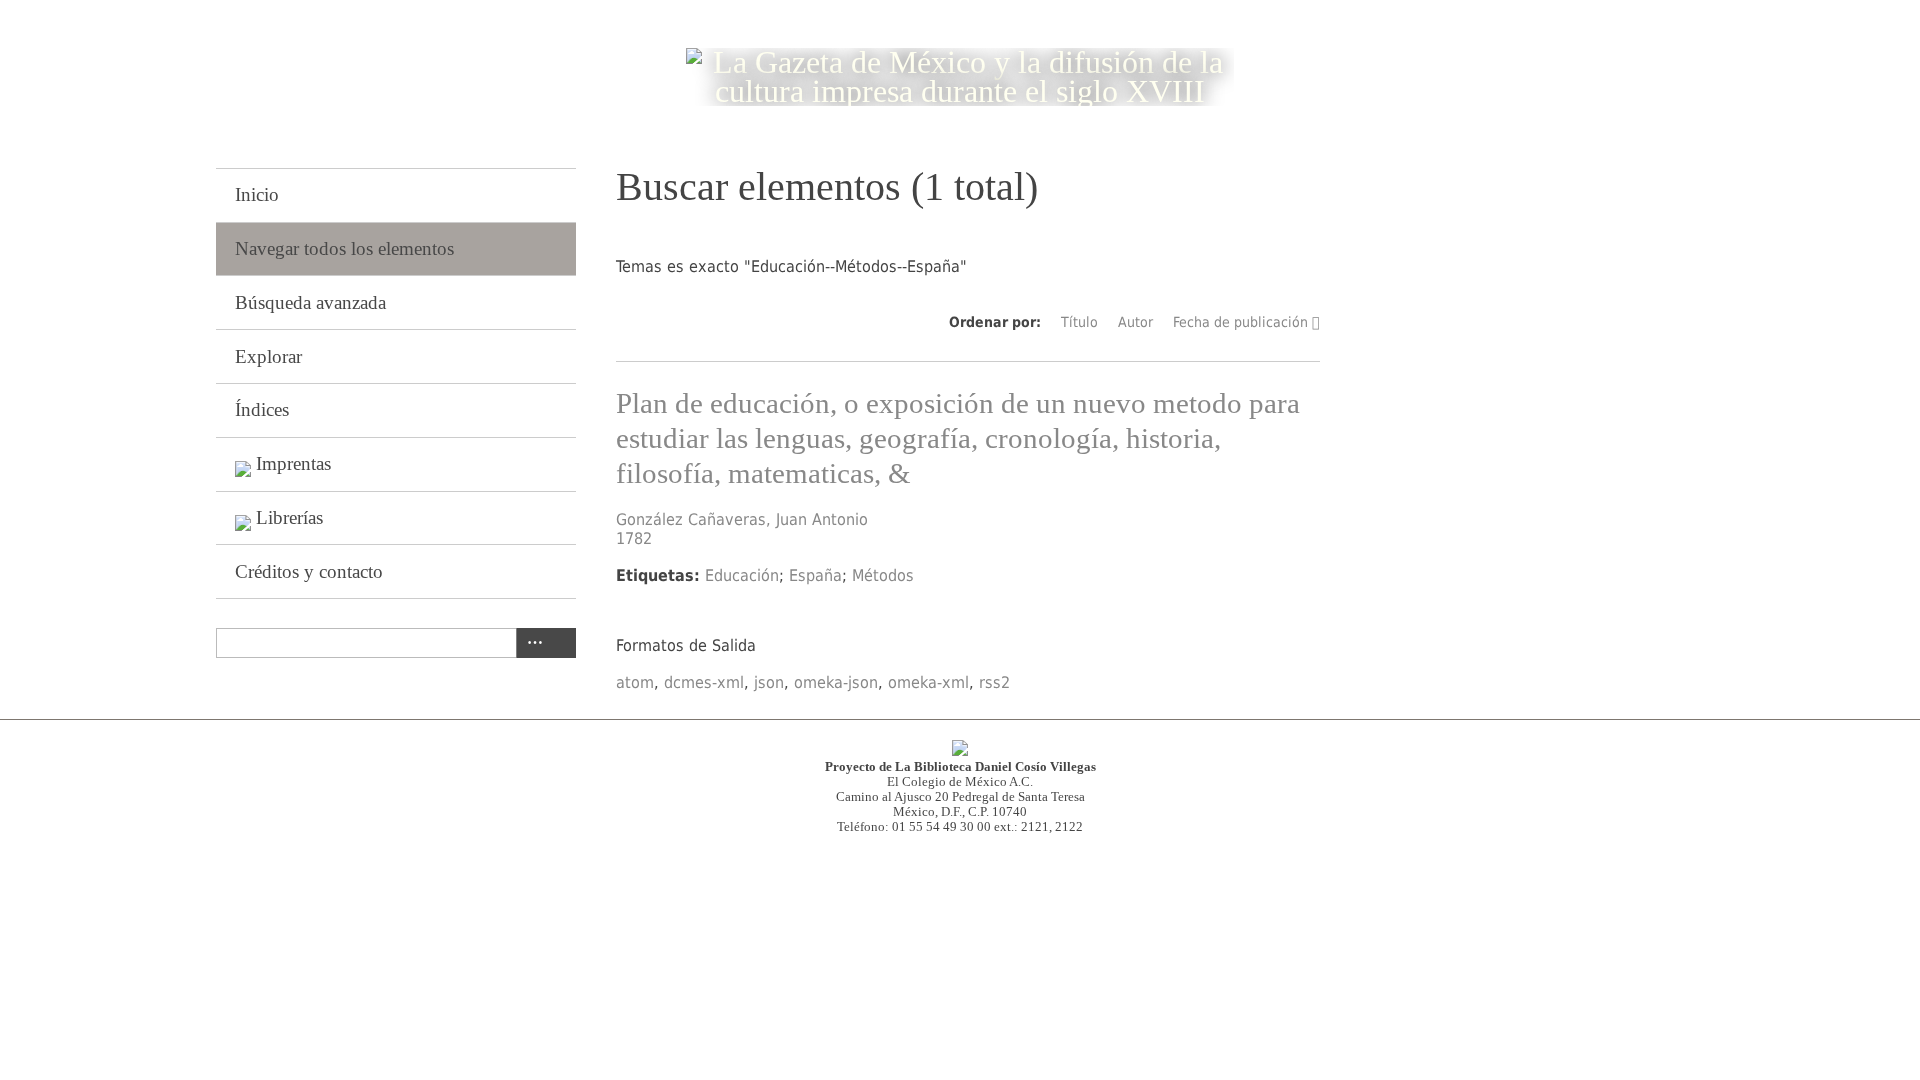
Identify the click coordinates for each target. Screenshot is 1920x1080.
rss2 (994, 682)
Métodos (883, 575)
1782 (634, 538)
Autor (1135, 322)
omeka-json (836, 682)
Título (1079, 322)
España (815, 575)
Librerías (289, 517)
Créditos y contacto (309, 571)
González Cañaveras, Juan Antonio (742, 519)
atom (635, 682)
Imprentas (293, 463)
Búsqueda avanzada (310, 302)
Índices (262, 409)
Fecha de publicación (1240, 322)
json (769, 682)
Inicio (257, 194)
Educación (742, 575)
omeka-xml (928, 682)
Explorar (268, 356)
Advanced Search (531, 643)
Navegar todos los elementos (344, 248)
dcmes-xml (704, 682)
